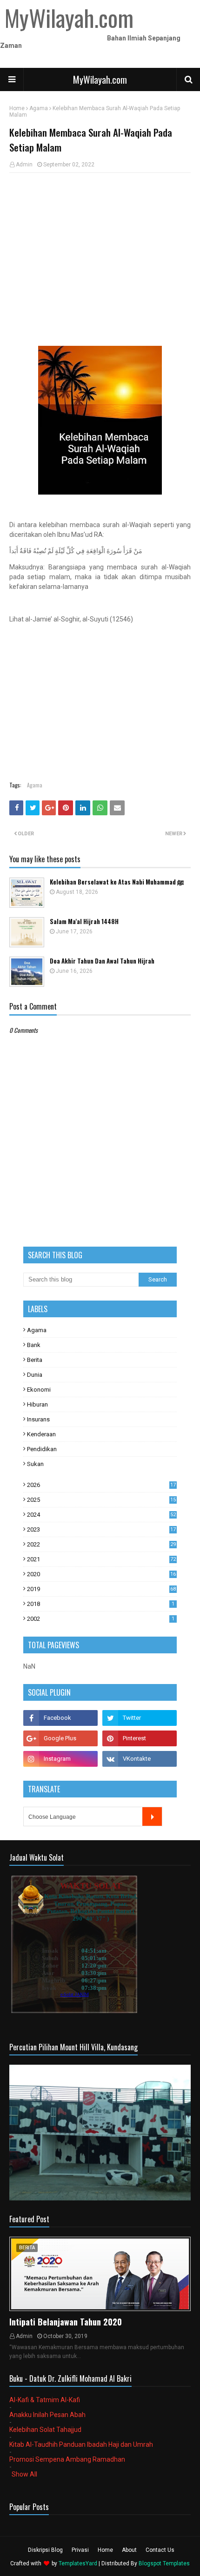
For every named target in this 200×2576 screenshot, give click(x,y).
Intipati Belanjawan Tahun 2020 (66, 2322)
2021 (101, 1559)
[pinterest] (140, 1738)
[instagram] (60, 1759)
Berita (35, 1360)
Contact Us (160, 2550)
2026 (101, 1485)
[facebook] (60, 1718)
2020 (101, 1574)
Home (17, 108)
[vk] (140, 1759)
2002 (101, 1619)
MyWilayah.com (100, 79)
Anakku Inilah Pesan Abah (47, 2415)
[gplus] (60, 1738)
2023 (101, 1529)
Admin (24, 165)
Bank (34, 1345)
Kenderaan (41, 1434)
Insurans (38, 1419)
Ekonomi (39, 1390)
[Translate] (152, 1816)
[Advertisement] (100, 247)
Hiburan (37, 1404)
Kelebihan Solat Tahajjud (45, 2430)
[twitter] (140, 1718)
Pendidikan (42, 1449)
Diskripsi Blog (45, 2550)
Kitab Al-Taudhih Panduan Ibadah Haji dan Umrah (81, 2444)
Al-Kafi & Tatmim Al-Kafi (45, 2400)
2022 (101, 1544)
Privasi (80, 2550)
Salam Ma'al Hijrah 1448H (84, 921)
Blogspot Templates (164, 2563)
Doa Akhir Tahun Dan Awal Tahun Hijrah (102, 961)
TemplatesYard (78, 2563)
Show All (24, 2474)
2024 (101, 1515)
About (129, 2550)
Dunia (35, 1375)
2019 (101, 1589)
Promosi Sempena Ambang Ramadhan (67, 2459)
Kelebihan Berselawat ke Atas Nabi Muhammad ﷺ (117, 882)
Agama (39, 108)
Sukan (35, 1464)
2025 (101, 1500)
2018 (101, 1604)
